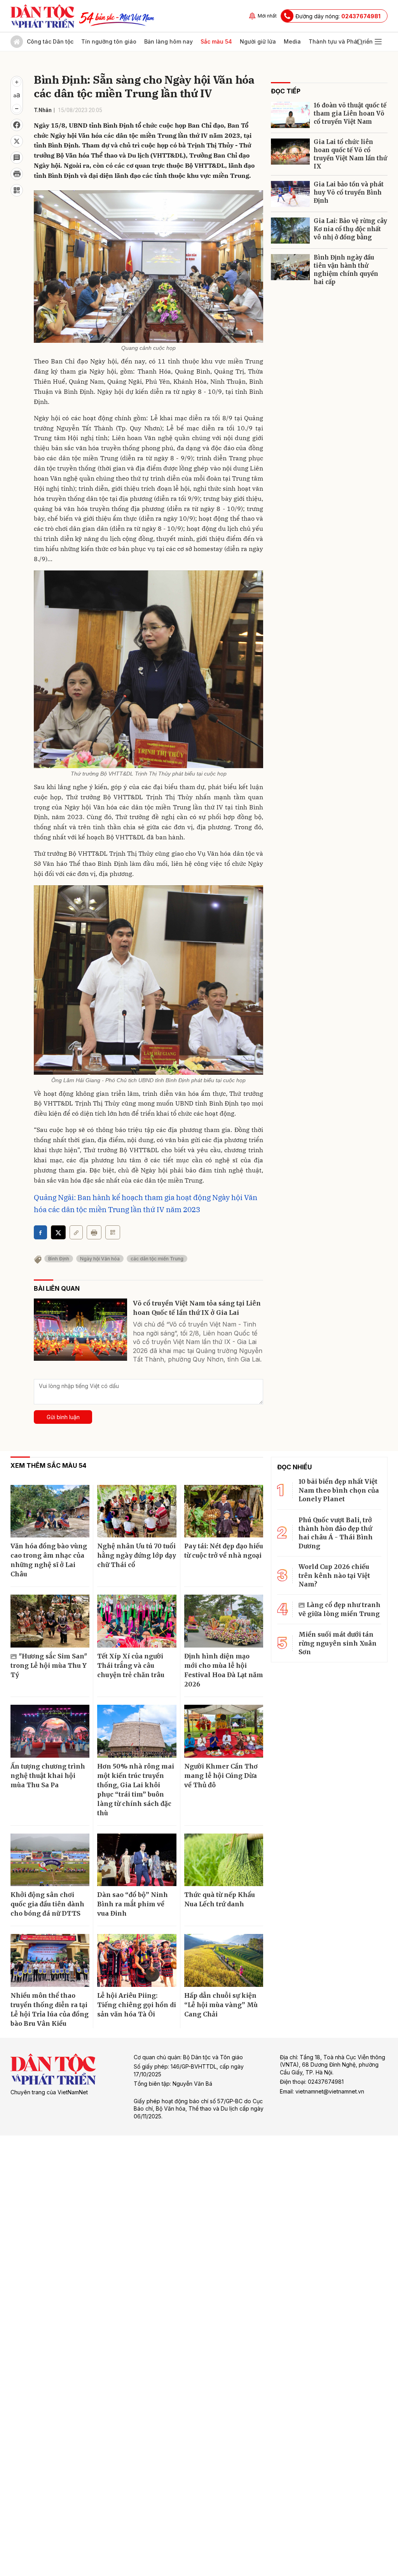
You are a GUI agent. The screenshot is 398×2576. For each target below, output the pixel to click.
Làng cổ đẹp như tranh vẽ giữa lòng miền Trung (340, 1609)
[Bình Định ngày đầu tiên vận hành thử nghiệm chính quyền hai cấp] (290, 267)
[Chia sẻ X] (58, 1232)
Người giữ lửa (258, 41)
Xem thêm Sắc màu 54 (48, 1465)
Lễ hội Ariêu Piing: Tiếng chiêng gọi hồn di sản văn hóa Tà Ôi (137, 2005)
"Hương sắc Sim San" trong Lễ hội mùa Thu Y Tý (49, 1665)
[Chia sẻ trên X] (17, 141)
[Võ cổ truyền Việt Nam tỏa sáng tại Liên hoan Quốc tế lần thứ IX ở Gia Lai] (80, 1330)
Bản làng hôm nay (168, 41)
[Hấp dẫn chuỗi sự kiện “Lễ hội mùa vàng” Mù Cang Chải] (224, 1960)
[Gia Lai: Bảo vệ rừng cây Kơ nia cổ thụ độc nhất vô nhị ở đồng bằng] (290, 231)
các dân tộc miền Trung (157, 1259)
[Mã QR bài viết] (17, 190)
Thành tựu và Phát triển (341, 41)
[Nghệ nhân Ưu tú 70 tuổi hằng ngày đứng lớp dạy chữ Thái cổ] (137, 1511)
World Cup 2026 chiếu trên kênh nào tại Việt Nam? (334, 1575)
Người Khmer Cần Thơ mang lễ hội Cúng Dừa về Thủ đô (221, 1776)
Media (292, 41)
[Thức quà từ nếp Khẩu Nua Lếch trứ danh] (224, 1860)
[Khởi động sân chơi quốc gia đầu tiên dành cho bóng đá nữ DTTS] (50, 1860)
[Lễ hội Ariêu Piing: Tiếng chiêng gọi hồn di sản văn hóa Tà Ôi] (137, 1960)
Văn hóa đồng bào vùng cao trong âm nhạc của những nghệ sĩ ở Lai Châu (49, 1560)
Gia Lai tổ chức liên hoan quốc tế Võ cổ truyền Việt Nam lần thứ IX (350, 154)
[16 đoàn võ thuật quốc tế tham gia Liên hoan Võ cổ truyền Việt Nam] (290, 115)
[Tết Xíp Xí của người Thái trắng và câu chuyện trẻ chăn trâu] (137, 1621)
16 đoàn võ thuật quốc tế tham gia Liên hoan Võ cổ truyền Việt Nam (350, 113)
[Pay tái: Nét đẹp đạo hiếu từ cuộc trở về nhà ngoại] (224, 1511)
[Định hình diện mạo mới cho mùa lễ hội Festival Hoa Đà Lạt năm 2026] (224, 1621)
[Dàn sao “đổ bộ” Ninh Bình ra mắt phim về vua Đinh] (137, 1860)
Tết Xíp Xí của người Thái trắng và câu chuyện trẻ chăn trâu (131, 1665)
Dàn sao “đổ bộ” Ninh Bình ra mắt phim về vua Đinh (133, 1904)
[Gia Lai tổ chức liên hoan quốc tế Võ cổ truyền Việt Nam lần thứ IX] (290, 152)
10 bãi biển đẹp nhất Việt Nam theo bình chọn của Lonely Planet (339, 1490)
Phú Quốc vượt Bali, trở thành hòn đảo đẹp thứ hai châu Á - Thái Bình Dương (336, 1533)
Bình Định (59, 1259)
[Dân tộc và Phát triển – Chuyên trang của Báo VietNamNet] (42, 16)
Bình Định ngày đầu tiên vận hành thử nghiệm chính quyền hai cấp (346, 270)
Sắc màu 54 (216, 41)
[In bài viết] (17, 174)
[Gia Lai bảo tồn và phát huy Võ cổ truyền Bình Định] (290, 194)
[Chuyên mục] (378, 42)
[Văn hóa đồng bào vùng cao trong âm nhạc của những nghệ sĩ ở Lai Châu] (50, 1511)
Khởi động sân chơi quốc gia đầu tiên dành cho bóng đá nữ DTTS (47, 1904)
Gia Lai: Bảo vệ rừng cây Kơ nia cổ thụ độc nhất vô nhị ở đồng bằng (350, 229)
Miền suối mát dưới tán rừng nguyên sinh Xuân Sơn (338, 1643)
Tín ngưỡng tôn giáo (109, 41)
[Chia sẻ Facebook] (17, 125)
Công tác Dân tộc (50, 41)
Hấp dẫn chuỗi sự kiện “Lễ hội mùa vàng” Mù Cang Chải (221, 2005)
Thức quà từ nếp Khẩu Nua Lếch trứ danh (220, 1899)
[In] (94, 1232)
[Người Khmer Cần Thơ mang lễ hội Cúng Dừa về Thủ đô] (224, 1731)
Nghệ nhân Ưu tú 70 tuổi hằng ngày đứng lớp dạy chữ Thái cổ (137, 1555)
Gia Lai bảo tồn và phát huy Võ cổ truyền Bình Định (349, 192)
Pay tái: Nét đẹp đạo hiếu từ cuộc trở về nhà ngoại (224, 1551)
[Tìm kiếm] (360, 42)
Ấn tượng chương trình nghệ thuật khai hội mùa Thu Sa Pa (48, 1776)
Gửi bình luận (63, 1417)
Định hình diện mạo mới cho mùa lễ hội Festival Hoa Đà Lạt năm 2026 (224, 1670)
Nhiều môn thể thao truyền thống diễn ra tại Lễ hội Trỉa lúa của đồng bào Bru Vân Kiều (50, 2009)
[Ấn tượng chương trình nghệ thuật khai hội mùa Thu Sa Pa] (50, 1731)
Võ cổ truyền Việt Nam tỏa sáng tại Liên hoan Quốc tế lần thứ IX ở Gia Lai (197, 1308)
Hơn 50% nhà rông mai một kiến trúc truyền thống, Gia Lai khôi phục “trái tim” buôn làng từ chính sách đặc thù (136, 1790)
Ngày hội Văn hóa (100, 1259)
